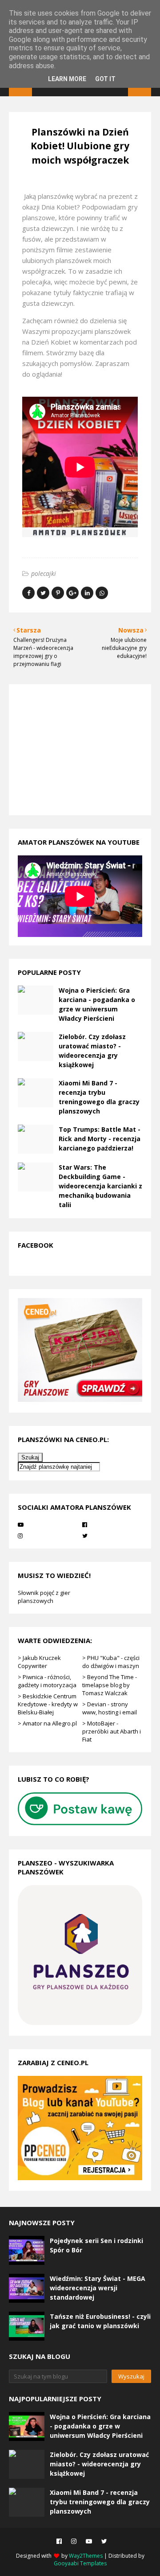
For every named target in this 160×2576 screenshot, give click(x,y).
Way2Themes (86, 2556)
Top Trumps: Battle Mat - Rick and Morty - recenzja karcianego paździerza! (100, 1139)
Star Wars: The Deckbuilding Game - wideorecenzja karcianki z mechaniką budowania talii (100, 1186)
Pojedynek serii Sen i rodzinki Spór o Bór (96, 2245)
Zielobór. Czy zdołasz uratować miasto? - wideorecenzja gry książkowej (92, 1051)
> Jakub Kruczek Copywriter (39, 1662)
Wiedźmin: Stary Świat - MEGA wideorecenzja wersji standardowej (98, 2288)
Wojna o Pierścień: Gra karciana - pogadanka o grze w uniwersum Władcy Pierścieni (97, 1004)
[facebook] (112, 1524)
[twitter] (112, 1536)
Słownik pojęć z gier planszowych (44, 1597)
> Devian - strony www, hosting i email (110, 1708)
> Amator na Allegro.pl (47, 1723)
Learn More (67, 79)
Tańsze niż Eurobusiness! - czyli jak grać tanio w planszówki (100, 2321)
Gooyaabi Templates (80, 2563)
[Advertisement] (73, 749)
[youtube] (48, 1524)
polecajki (44, 573)
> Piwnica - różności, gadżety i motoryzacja (47, 1681)
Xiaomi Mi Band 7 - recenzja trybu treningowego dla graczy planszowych (99, 1097)
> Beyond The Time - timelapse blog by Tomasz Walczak (110, 1685)
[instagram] (48, 1536)
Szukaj (30, 1457)
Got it (105, 79)
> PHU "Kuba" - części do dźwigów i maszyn (111, 1662)
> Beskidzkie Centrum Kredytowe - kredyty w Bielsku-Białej (48, 1704)
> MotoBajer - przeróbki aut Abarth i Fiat (112, 1731)
